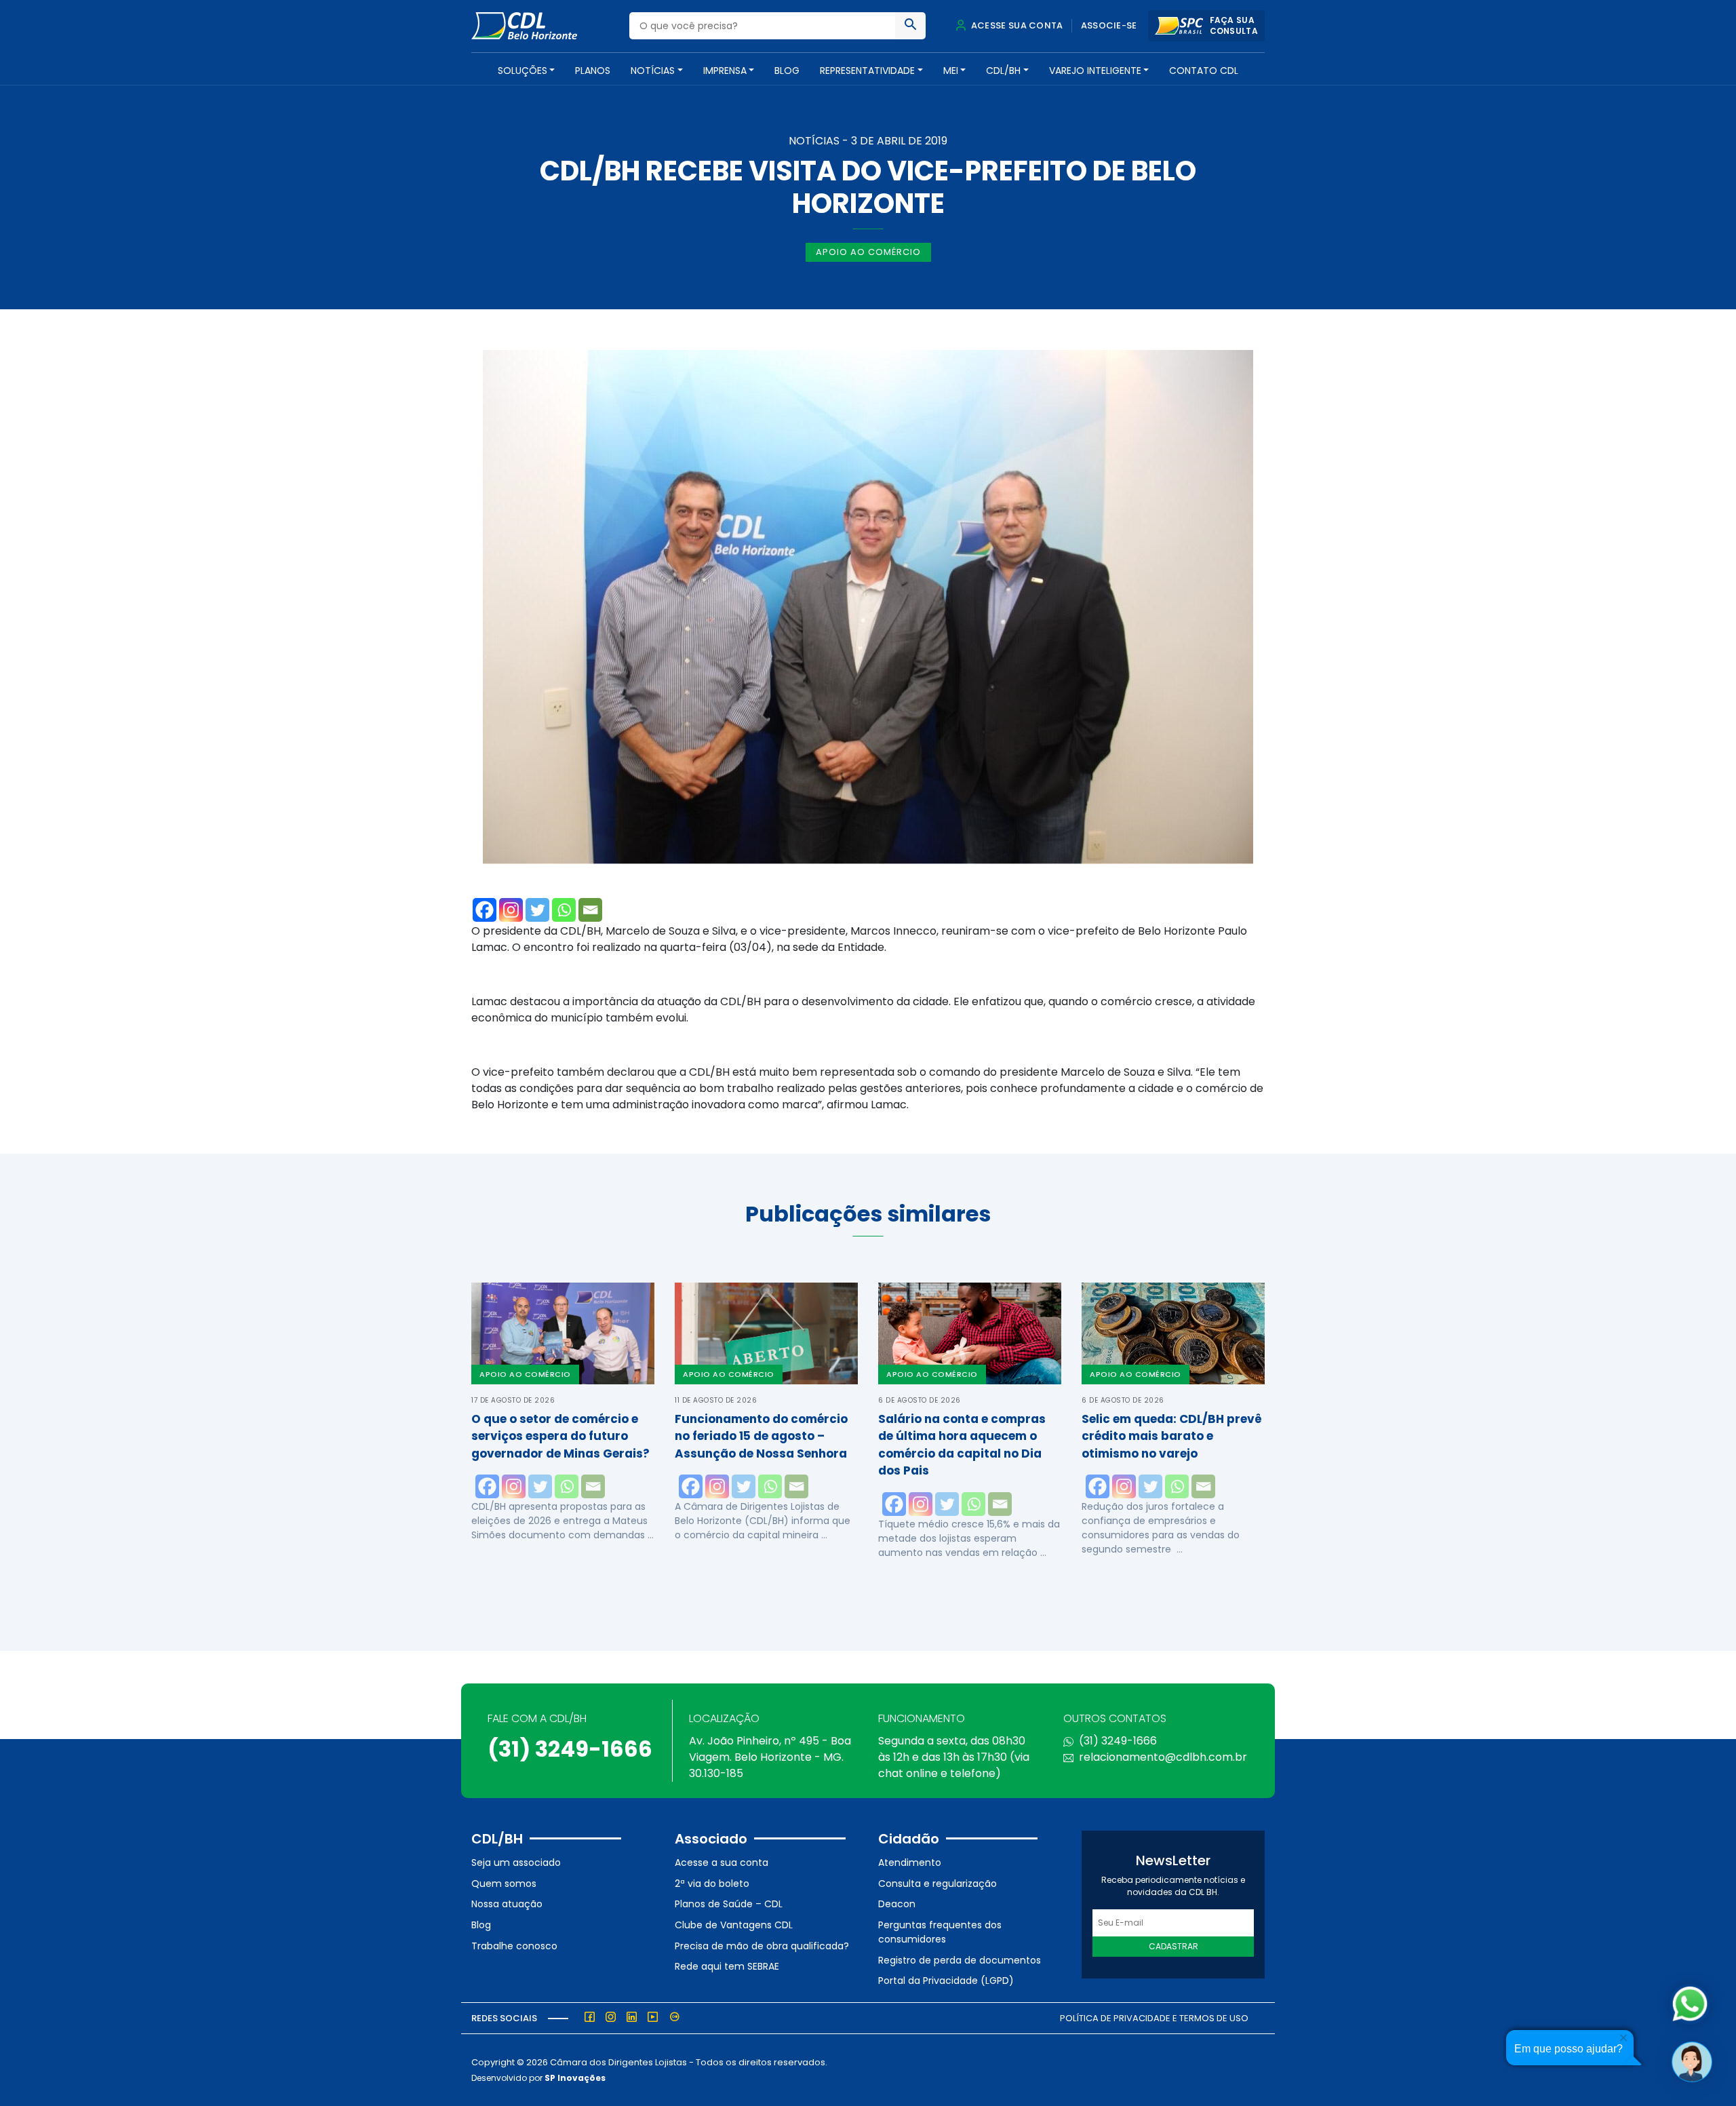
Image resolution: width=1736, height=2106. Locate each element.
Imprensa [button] (725, 71)
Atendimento (910, 1863)
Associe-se (1109, 25)
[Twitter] (537, 910)
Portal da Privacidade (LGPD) (946, 1981)
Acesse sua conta (1016, 25)
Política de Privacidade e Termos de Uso (1154, 2018)
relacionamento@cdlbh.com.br (1163, 1757)
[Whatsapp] (564, 910)
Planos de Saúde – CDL (729, 1904)
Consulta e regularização (938, 1884)
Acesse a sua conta (722, 1863)
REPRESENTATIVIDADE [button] (867, 71)
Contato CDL (1204, 71)
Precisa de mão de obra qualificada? (762, 1946)
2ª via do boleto (712, 1884)
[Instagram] (511, 910)
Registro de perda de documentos (960, 1960)
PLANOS (593, 71)
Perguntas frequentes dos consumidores (940, 1932)
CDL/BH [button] (1003, 71)
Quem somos (504, 1884)
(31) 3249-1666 (570, 1749)
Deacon (897, 1904)
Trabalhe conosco (514, 1946)
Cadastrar (1173, 1946)
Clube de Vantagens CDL (734, 1925)
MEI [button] (951, 71)
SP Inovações (575, 2078)
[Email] (590, 910)
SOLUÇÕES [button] (522, 71)
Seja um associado (516, 1863)
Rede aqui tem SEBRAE (727, 1966)
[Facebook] (485, 910)
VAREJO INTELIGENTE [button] (1095, 71)
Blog (787, 71)
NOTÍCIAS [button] (653, 71)
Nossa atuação (507, 1904)
